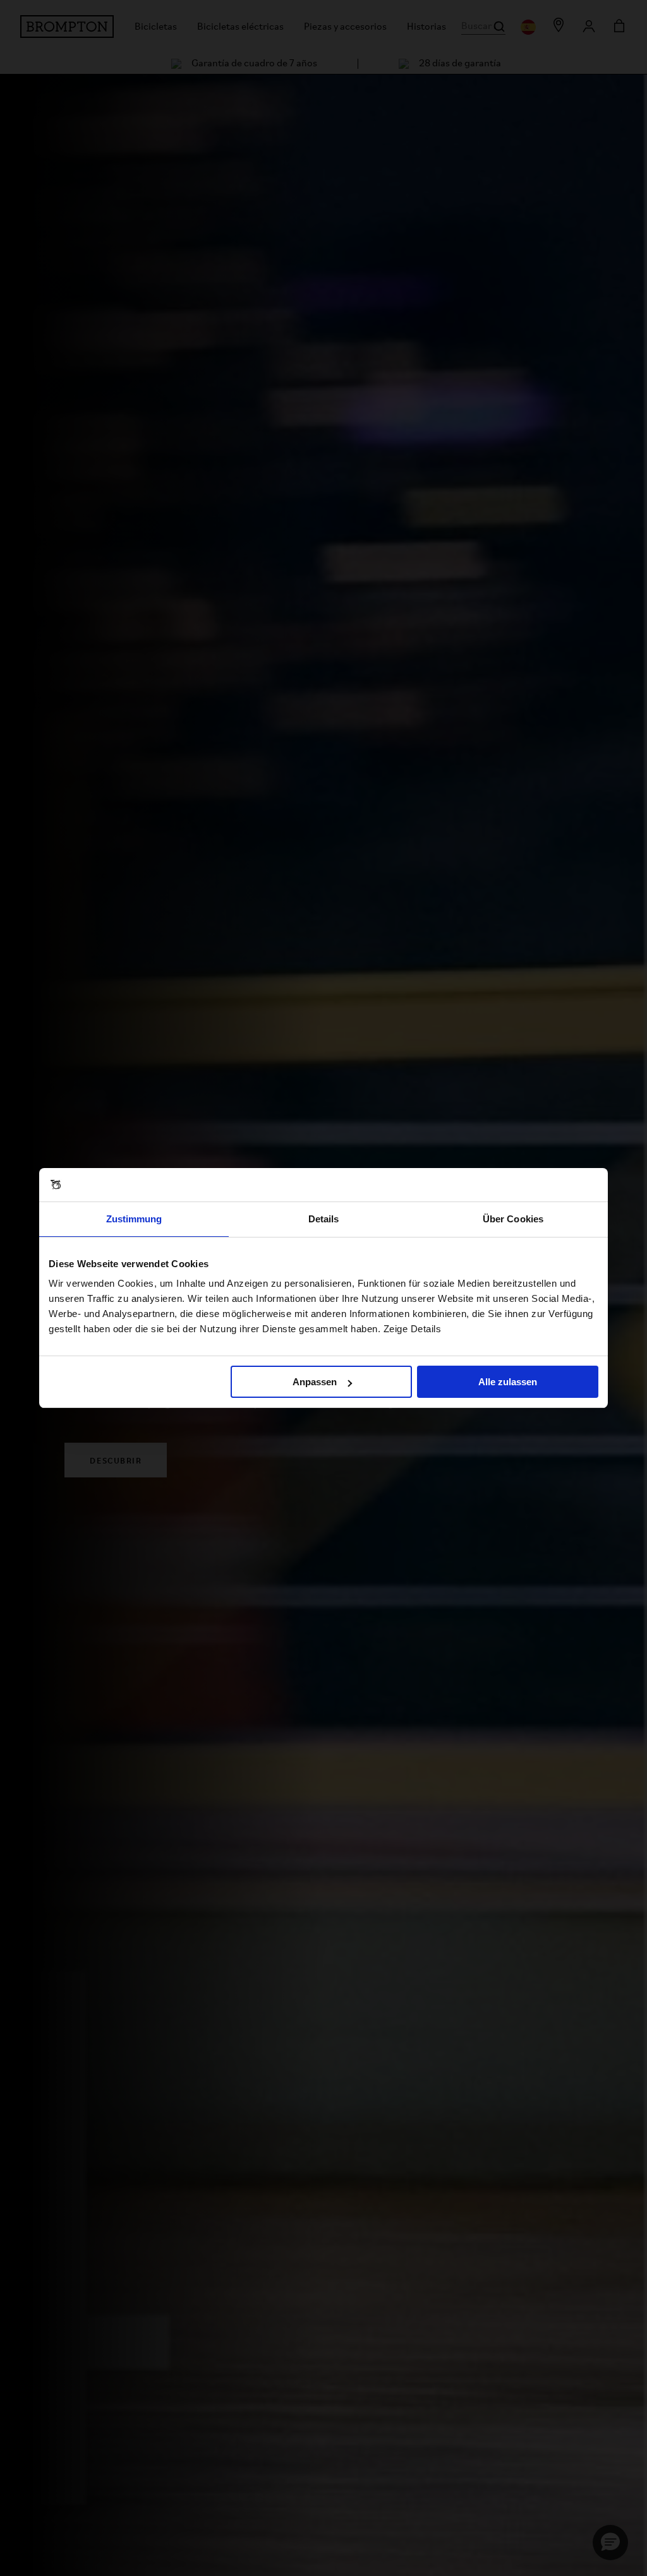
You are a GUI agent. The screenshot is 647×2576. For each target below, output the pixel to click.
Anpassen (315, 1382)
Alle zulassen (508, 1382)
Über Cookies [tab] (513, 1219)
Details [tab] (324, 1219)
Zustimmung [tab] (134, 1219)
